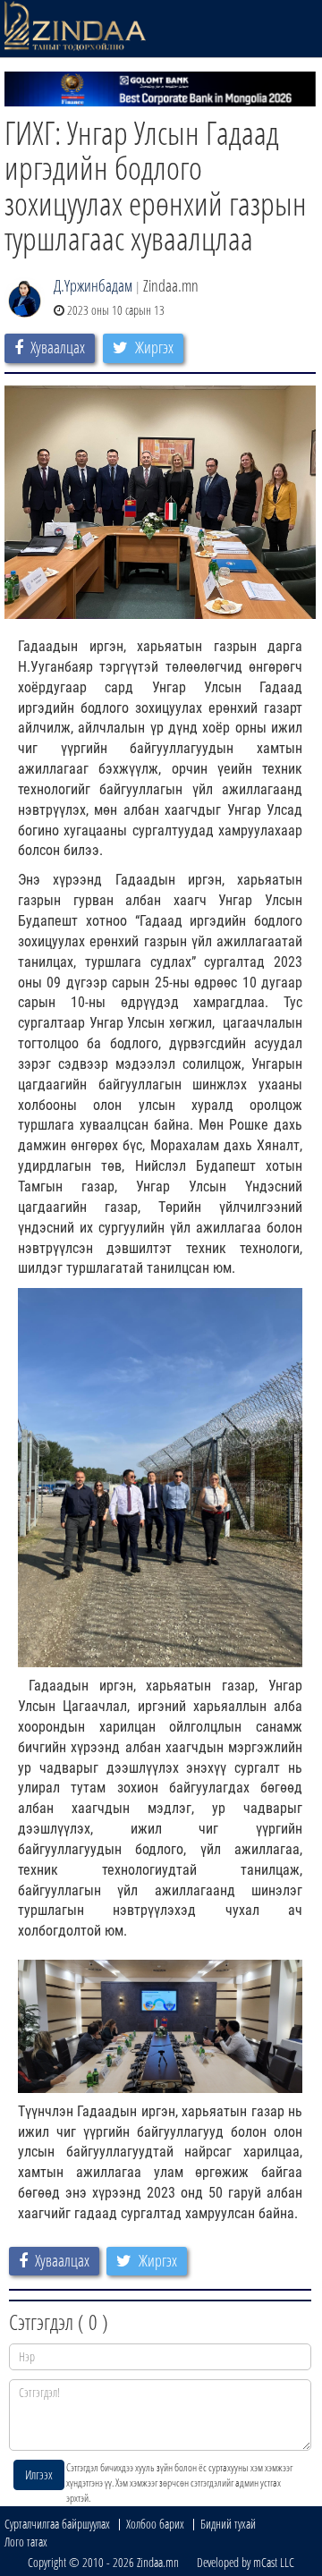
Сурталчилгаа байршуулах (57, 2524)
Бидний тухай (228, 2524)
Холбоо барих (155, 2524)
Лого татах (26, 2542)
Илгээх (39, 2474)
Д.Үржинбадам (93, 285)
